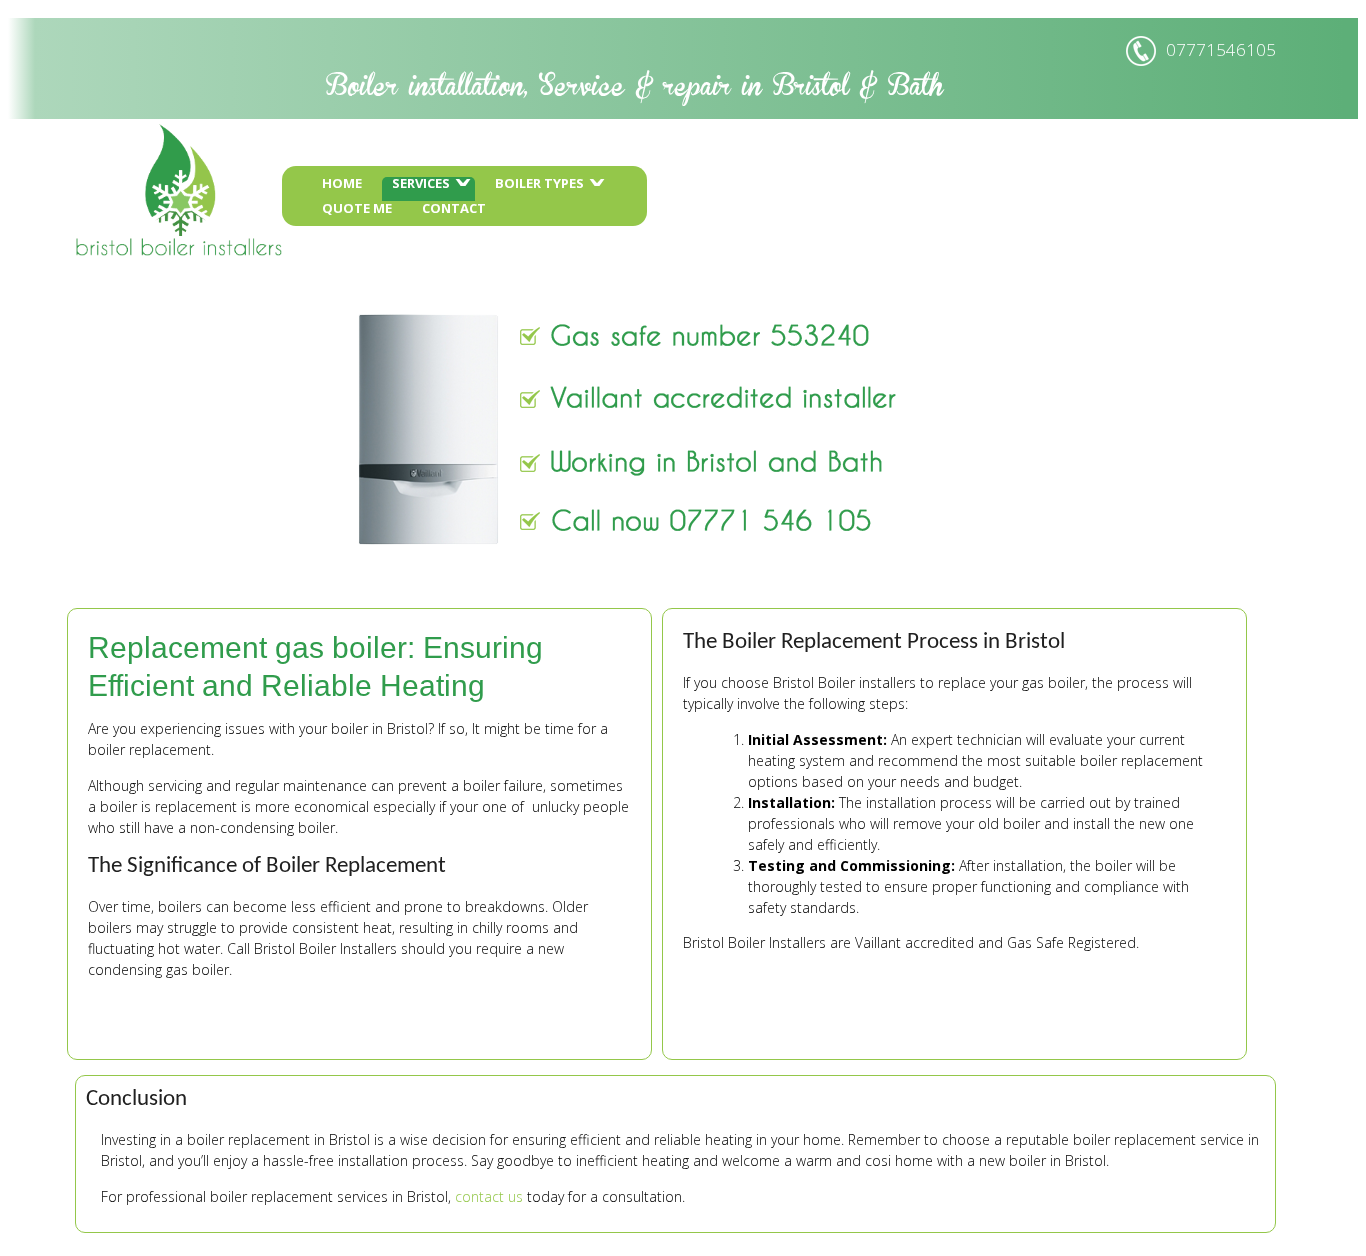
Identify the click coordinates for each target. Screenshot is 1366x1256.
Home (463, 184)
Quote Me (478, 209)
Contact (575, 209)
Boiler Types (660, 184)
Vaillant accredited (914, 1020)
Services (542, 184)
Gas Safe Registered (1071, 1020)
